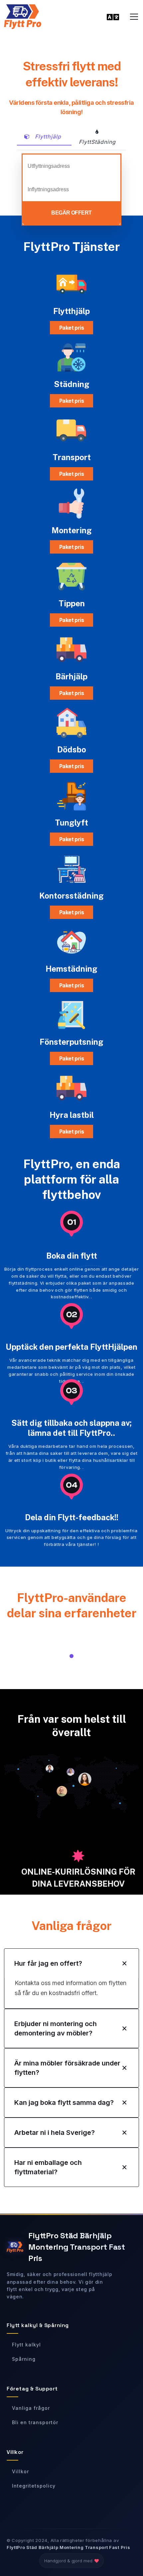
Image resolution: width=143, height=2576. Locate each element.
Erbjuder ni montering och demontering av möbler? (56, 2028)
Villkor (20, 2471)
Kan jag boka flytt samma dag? (64, 2103)
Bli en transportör (35, 2422)
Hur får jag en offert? (48, 1963)
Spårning (24, 2359)
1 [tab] (71, 1656)
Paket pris (72, 328)
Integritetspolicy (34, 2486)
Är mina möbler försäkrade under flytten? (67, 2068)
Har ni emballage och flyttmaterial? (48, 2167)
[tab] (44, 137)
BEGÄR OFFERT (71, 213)
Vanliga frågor (31, 2408)
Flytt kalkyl (26, 2345)
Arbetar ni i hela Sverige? (55, 2133)
